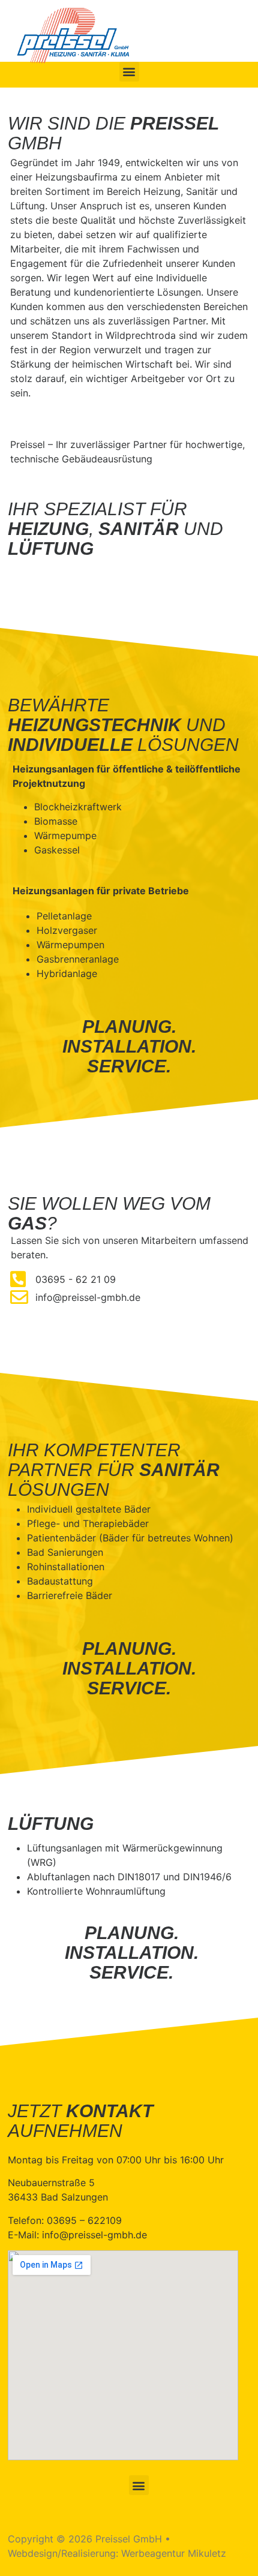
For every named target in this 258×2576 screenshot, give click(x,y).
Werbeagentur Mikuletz (174, 2553)
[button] (129, 72)
